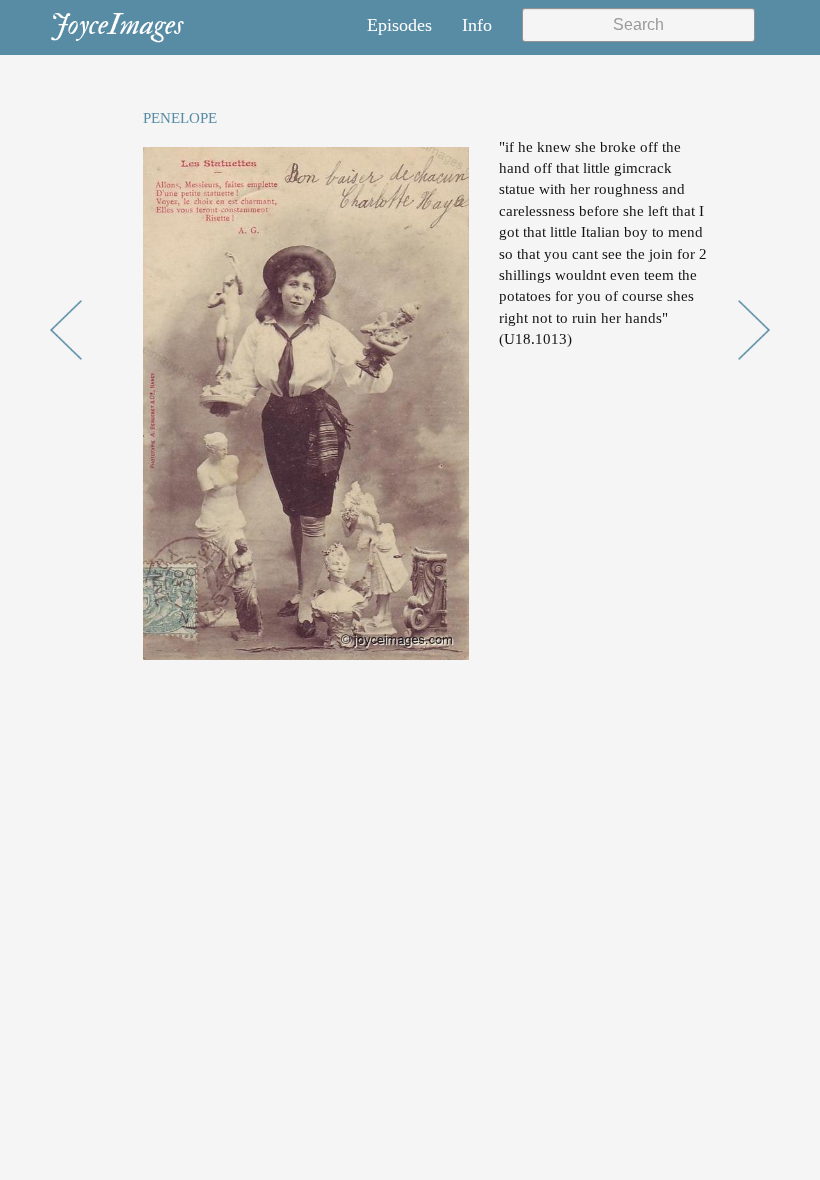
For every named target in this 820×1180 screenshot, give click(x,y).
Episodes (399, 25)
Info (477, 25)
